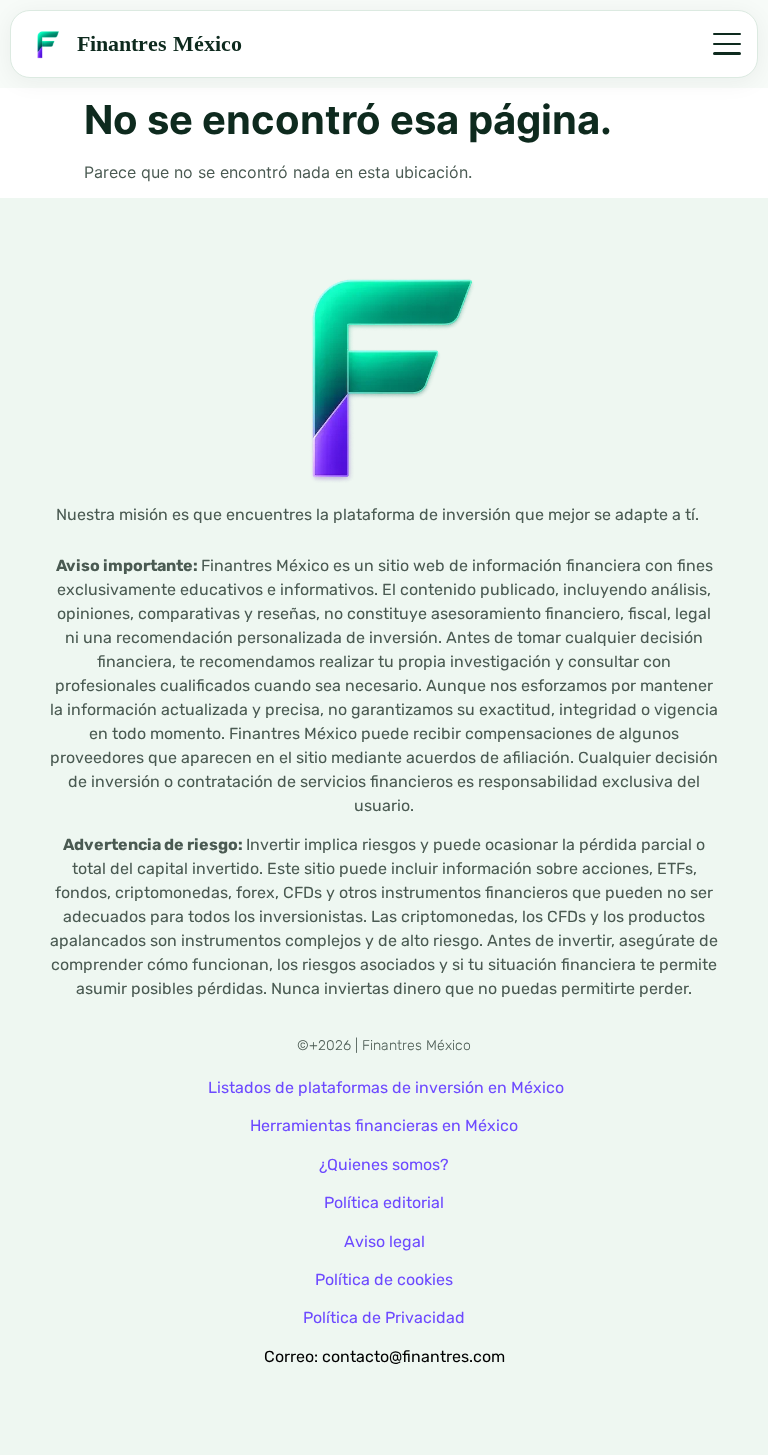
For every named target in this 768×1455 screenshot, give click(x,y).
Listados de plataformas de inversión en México (386, 1087)
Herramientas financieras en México (384, 1125)
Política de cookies (384, 1279)
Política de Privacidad (384, 1317)
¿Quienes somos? (384, 1164)
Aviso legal (384, 1241)
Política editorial (384, 1202)
